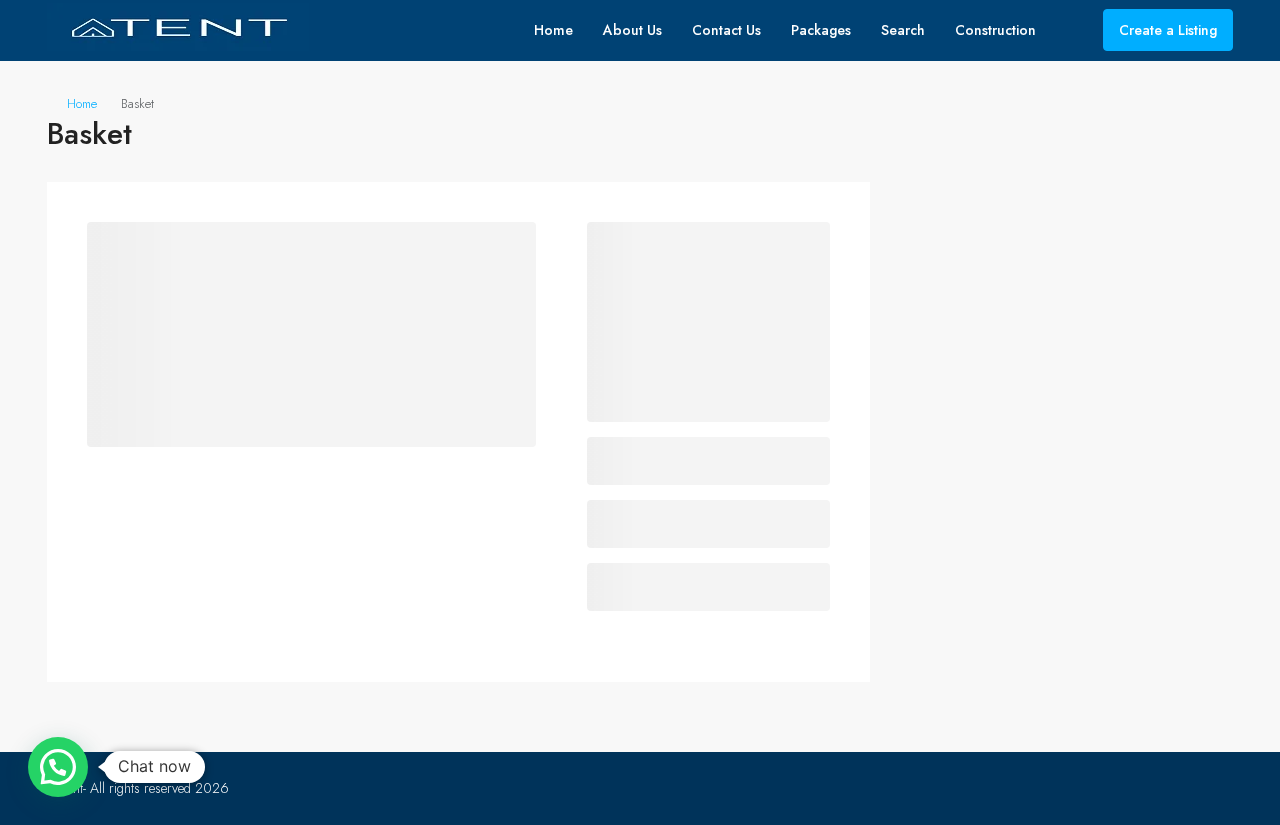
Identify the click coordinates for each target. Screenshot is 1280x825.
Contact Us (726, 30)
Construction (995, 30)
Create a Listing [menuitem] (1168, 30)
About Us (632, 30)
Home (553, 30)
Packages (821, 30)
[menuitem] (1072, 30)
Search (903, 30)
